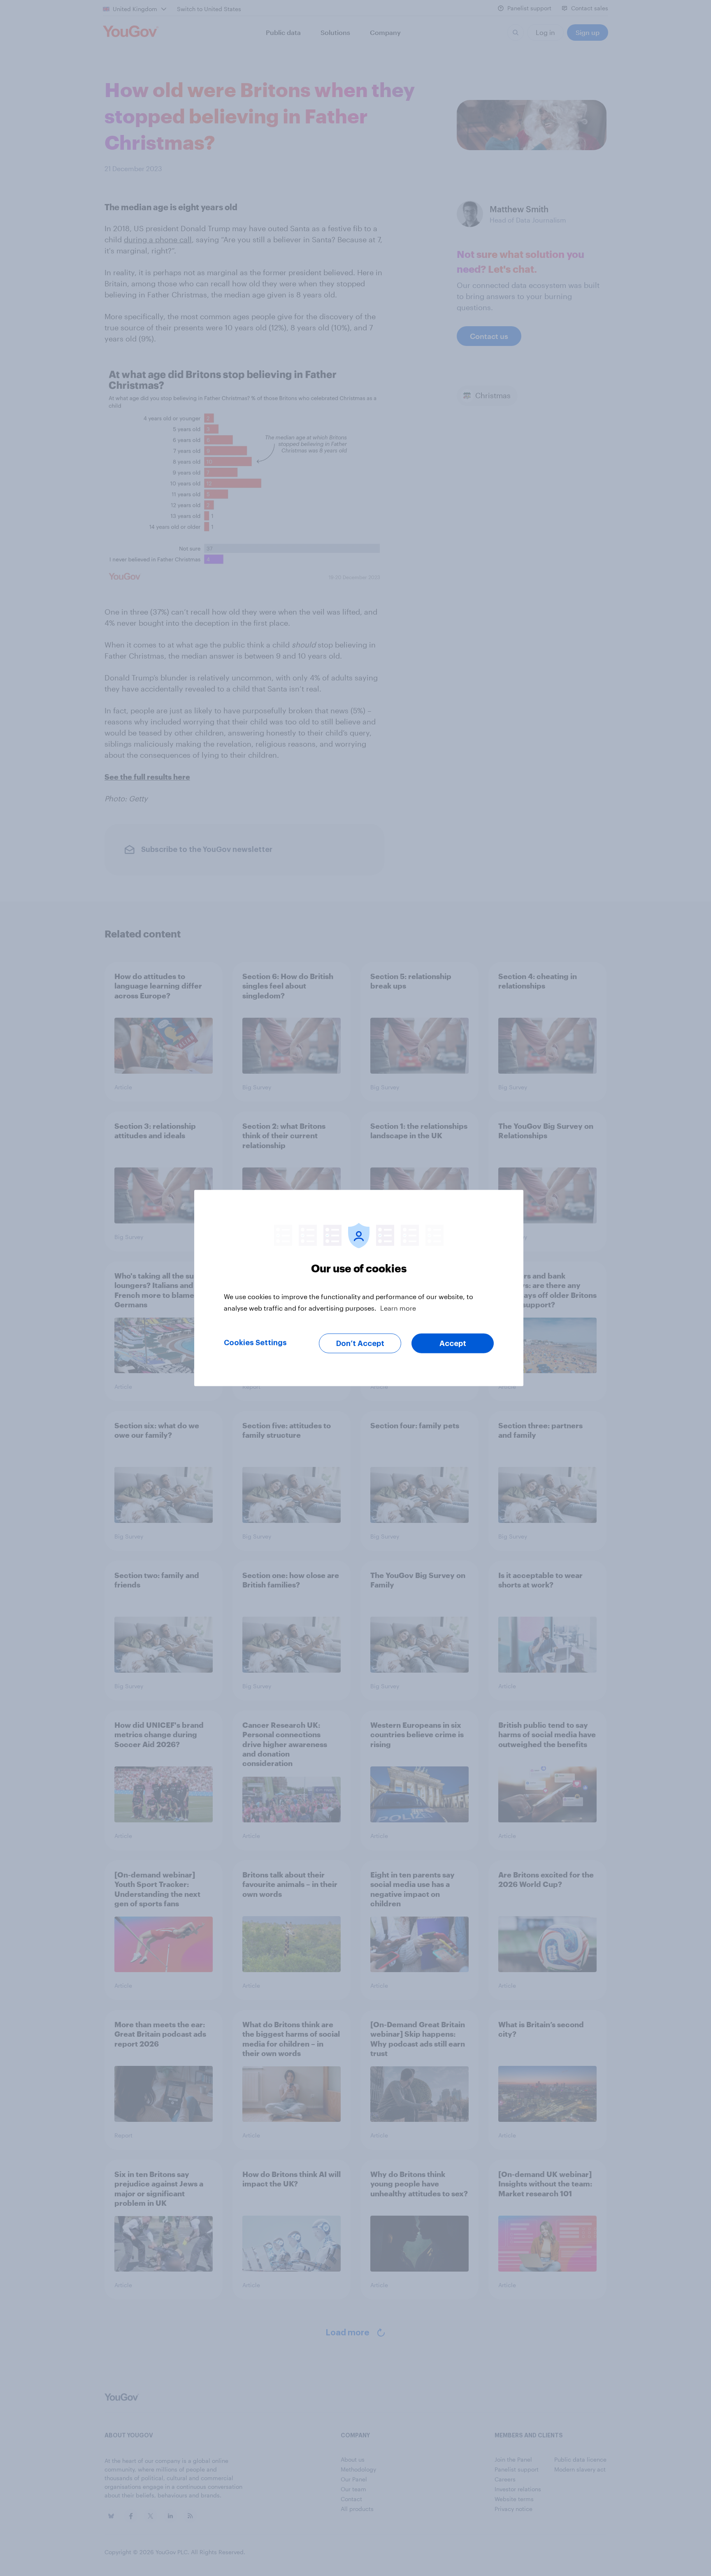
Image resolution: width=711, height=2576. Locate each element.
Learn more (398, 1308)
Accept (453, 1344)
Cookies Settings (255, 1343)
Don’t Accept (360, 1344)
